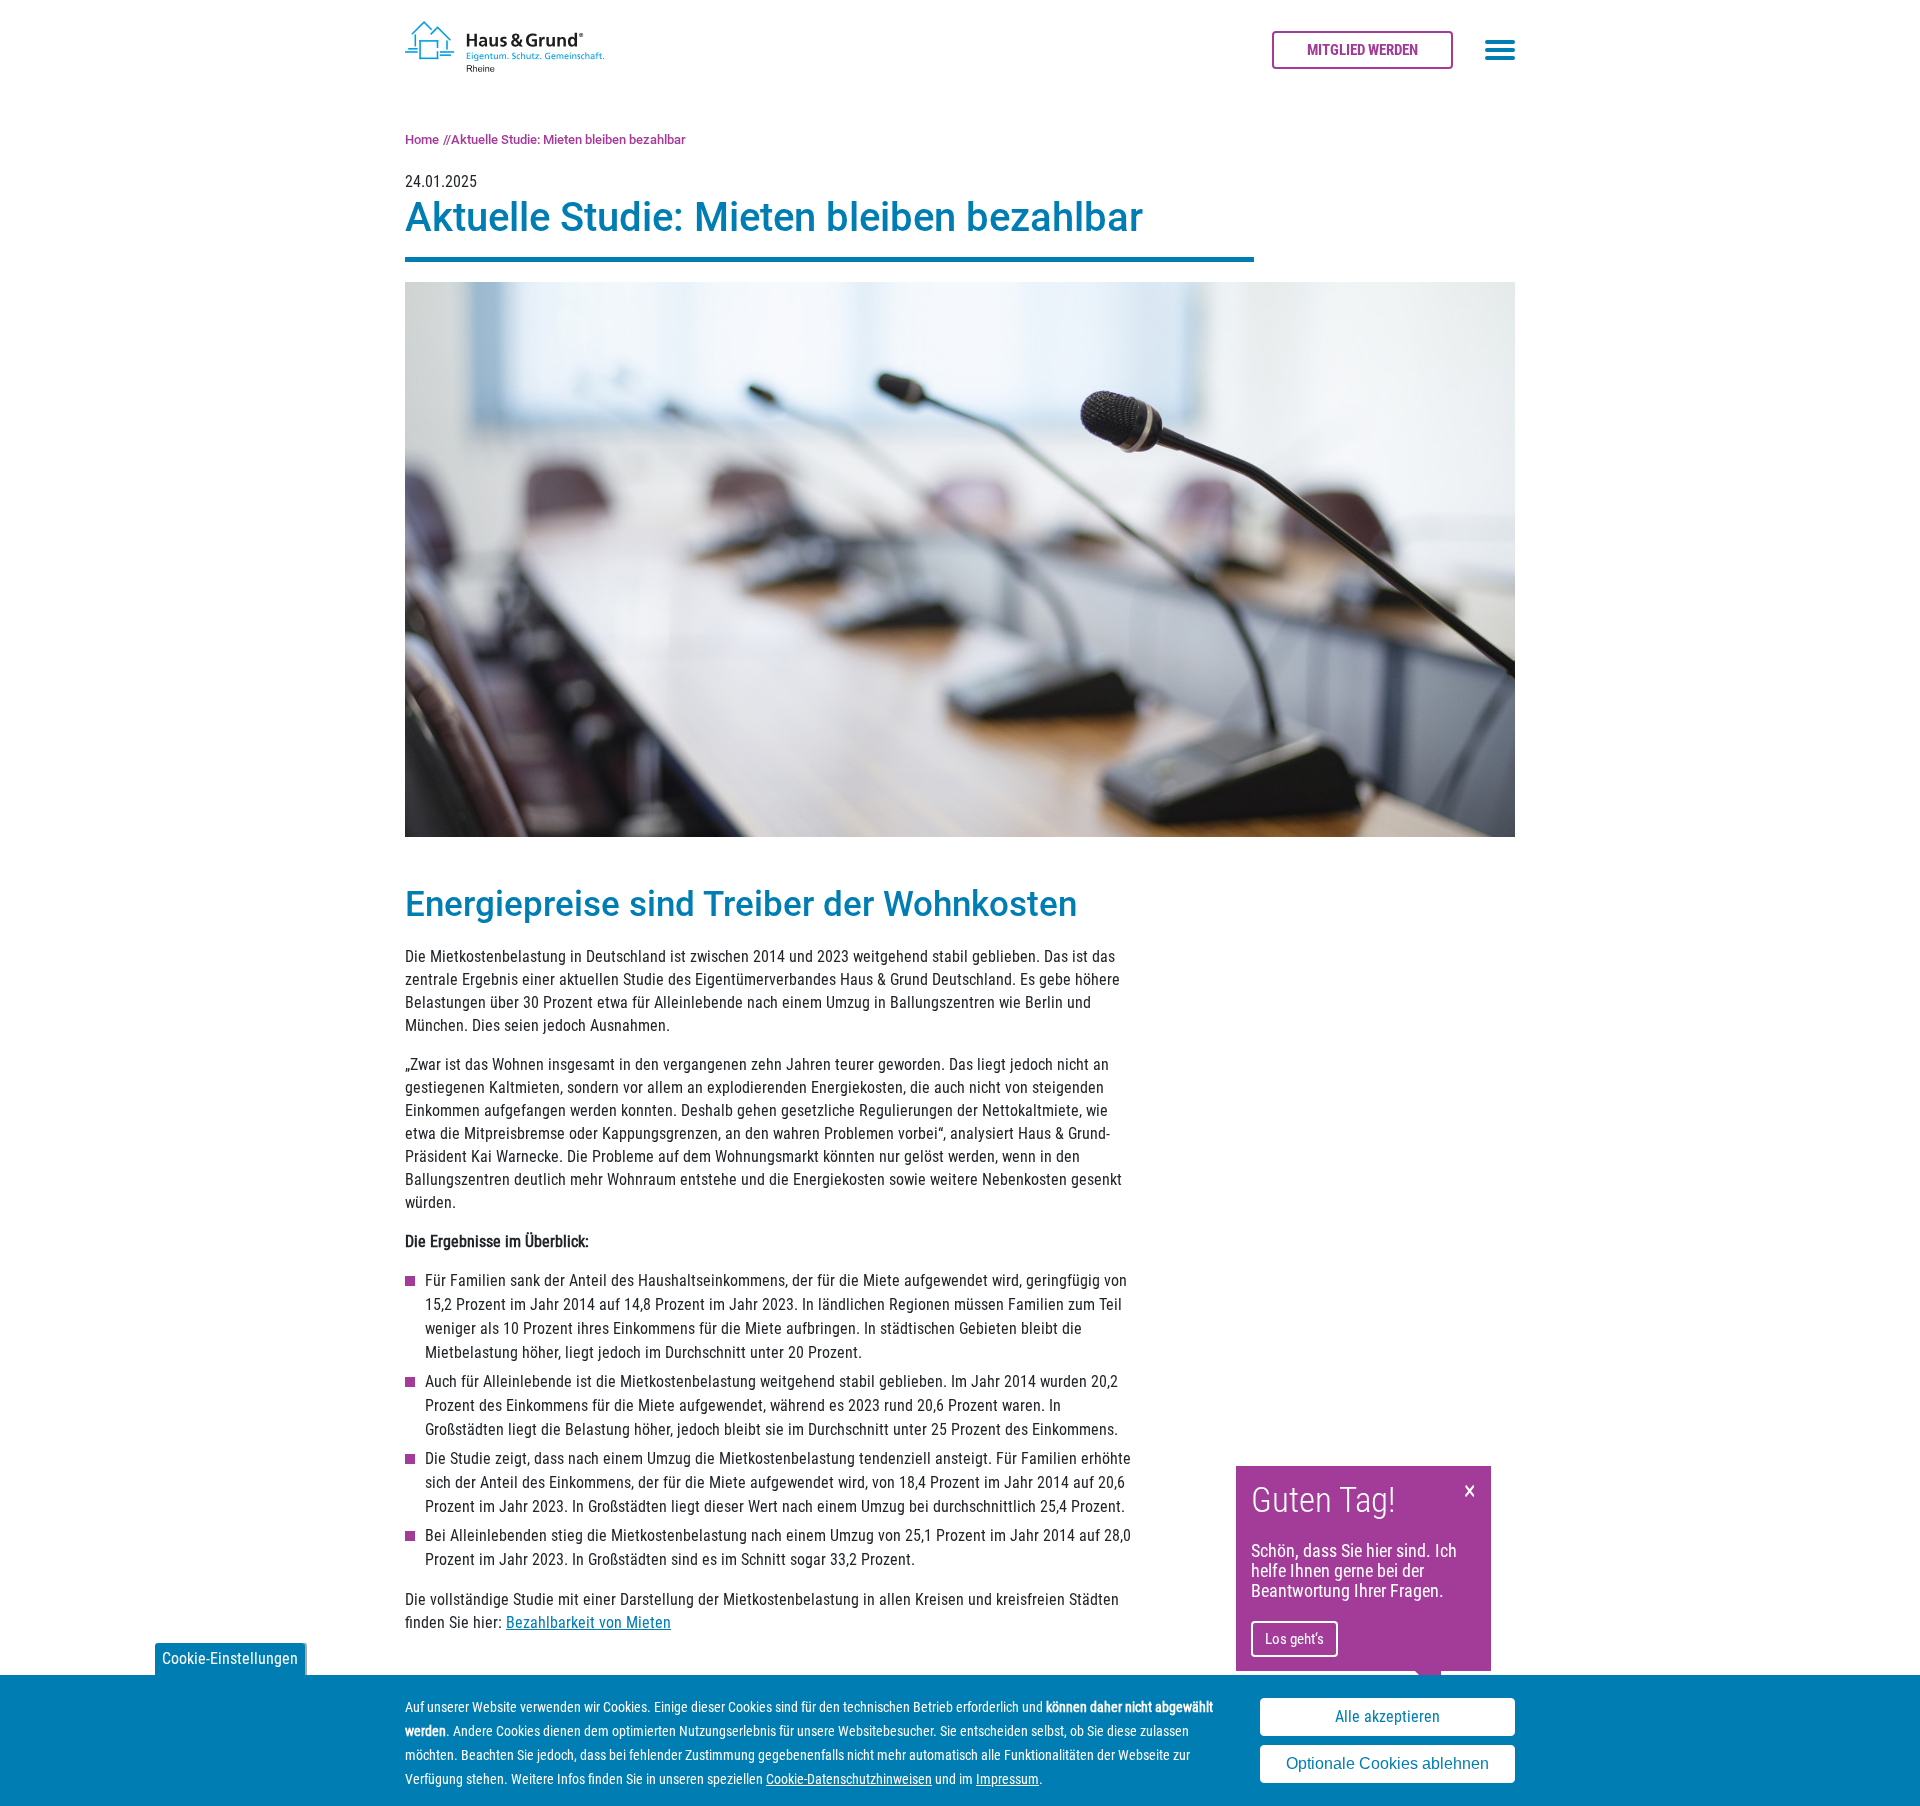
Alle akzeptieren (1387, 1716)
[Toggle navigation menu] (1500, 50)
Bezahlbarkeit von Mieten (588, 1622)
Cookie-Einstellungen (230, 1658)
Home (422, 139)
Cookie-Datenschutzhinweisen (849, 1779)
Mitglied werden (1362, 50)
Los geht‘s (1294, 1639)
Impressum (1007, 1779)
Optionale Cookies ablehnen (1387, 1764)
